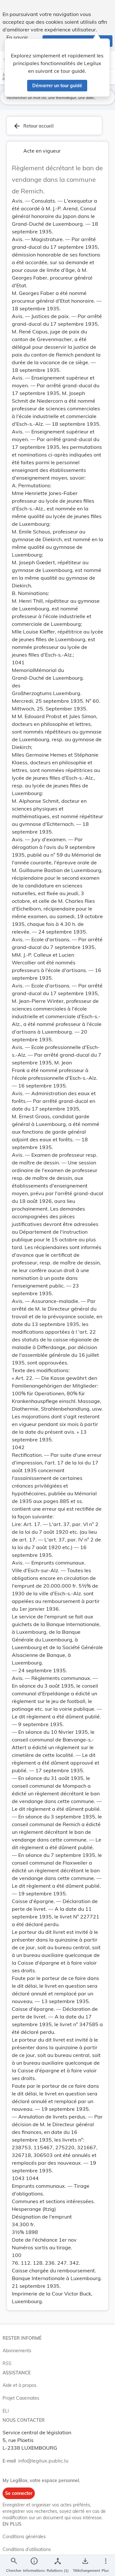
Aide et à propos (19, 2385)
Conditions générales (24, 2537)
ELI (6, 2411)
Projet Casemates (21, 2398)
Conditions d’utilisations (27, 2549)
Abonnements (17, 2351)
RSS (7, 2363)
